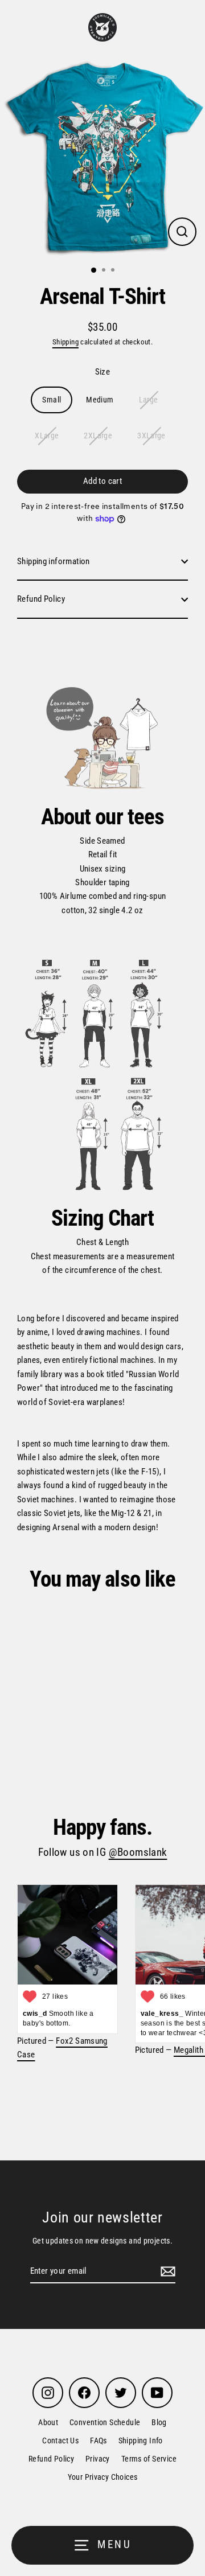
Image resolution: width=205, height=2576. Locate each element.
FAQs (99, 2441)
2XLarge (98, 436)
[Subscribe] (166, 2271)
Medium (100, 400)
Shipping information (54, 561)
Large (149, 400)
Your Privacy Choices (103, 2477)
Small (52, 400)
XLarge (47, 436)
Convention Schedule (105, 2422)
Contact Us (60, 2441)
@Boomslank (138, 1852)
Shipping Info (141, 2441)
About (48, 2422)
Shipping (65, 342)
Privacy (98, 2459)
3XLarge (151, 436)
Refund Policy (41, 599)
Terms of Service (149, 2459)
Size (103, 372)
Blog (159, 2422)
